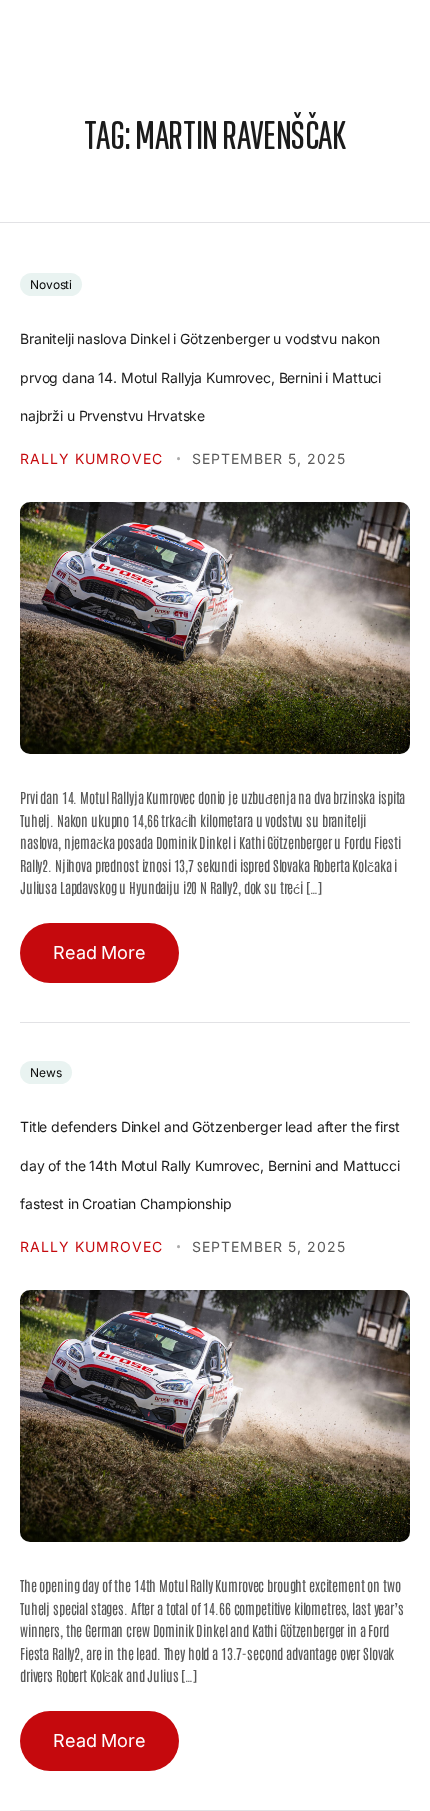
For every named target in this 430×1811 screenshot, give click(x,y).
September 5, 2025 (269, 458)
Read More (99, 952)
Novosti (51, 284)
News (46, 1072)
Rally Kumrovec (94, 458)
